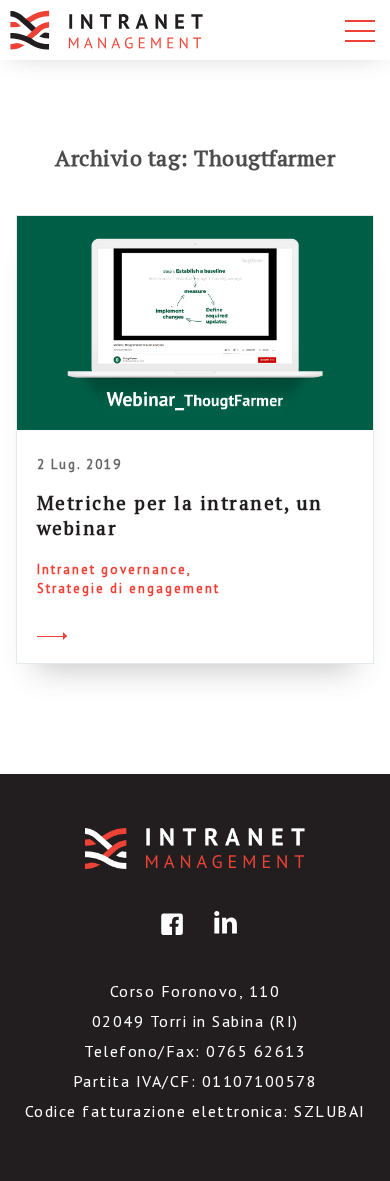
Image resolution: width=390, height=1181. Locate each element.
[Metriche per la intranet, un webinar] (195, 323)
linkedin (222, 938)
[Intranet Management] (108, 30)
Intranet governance (112, 569)
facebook (169, 938)
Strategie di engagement (128, 588)
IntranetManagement (195, 848)
